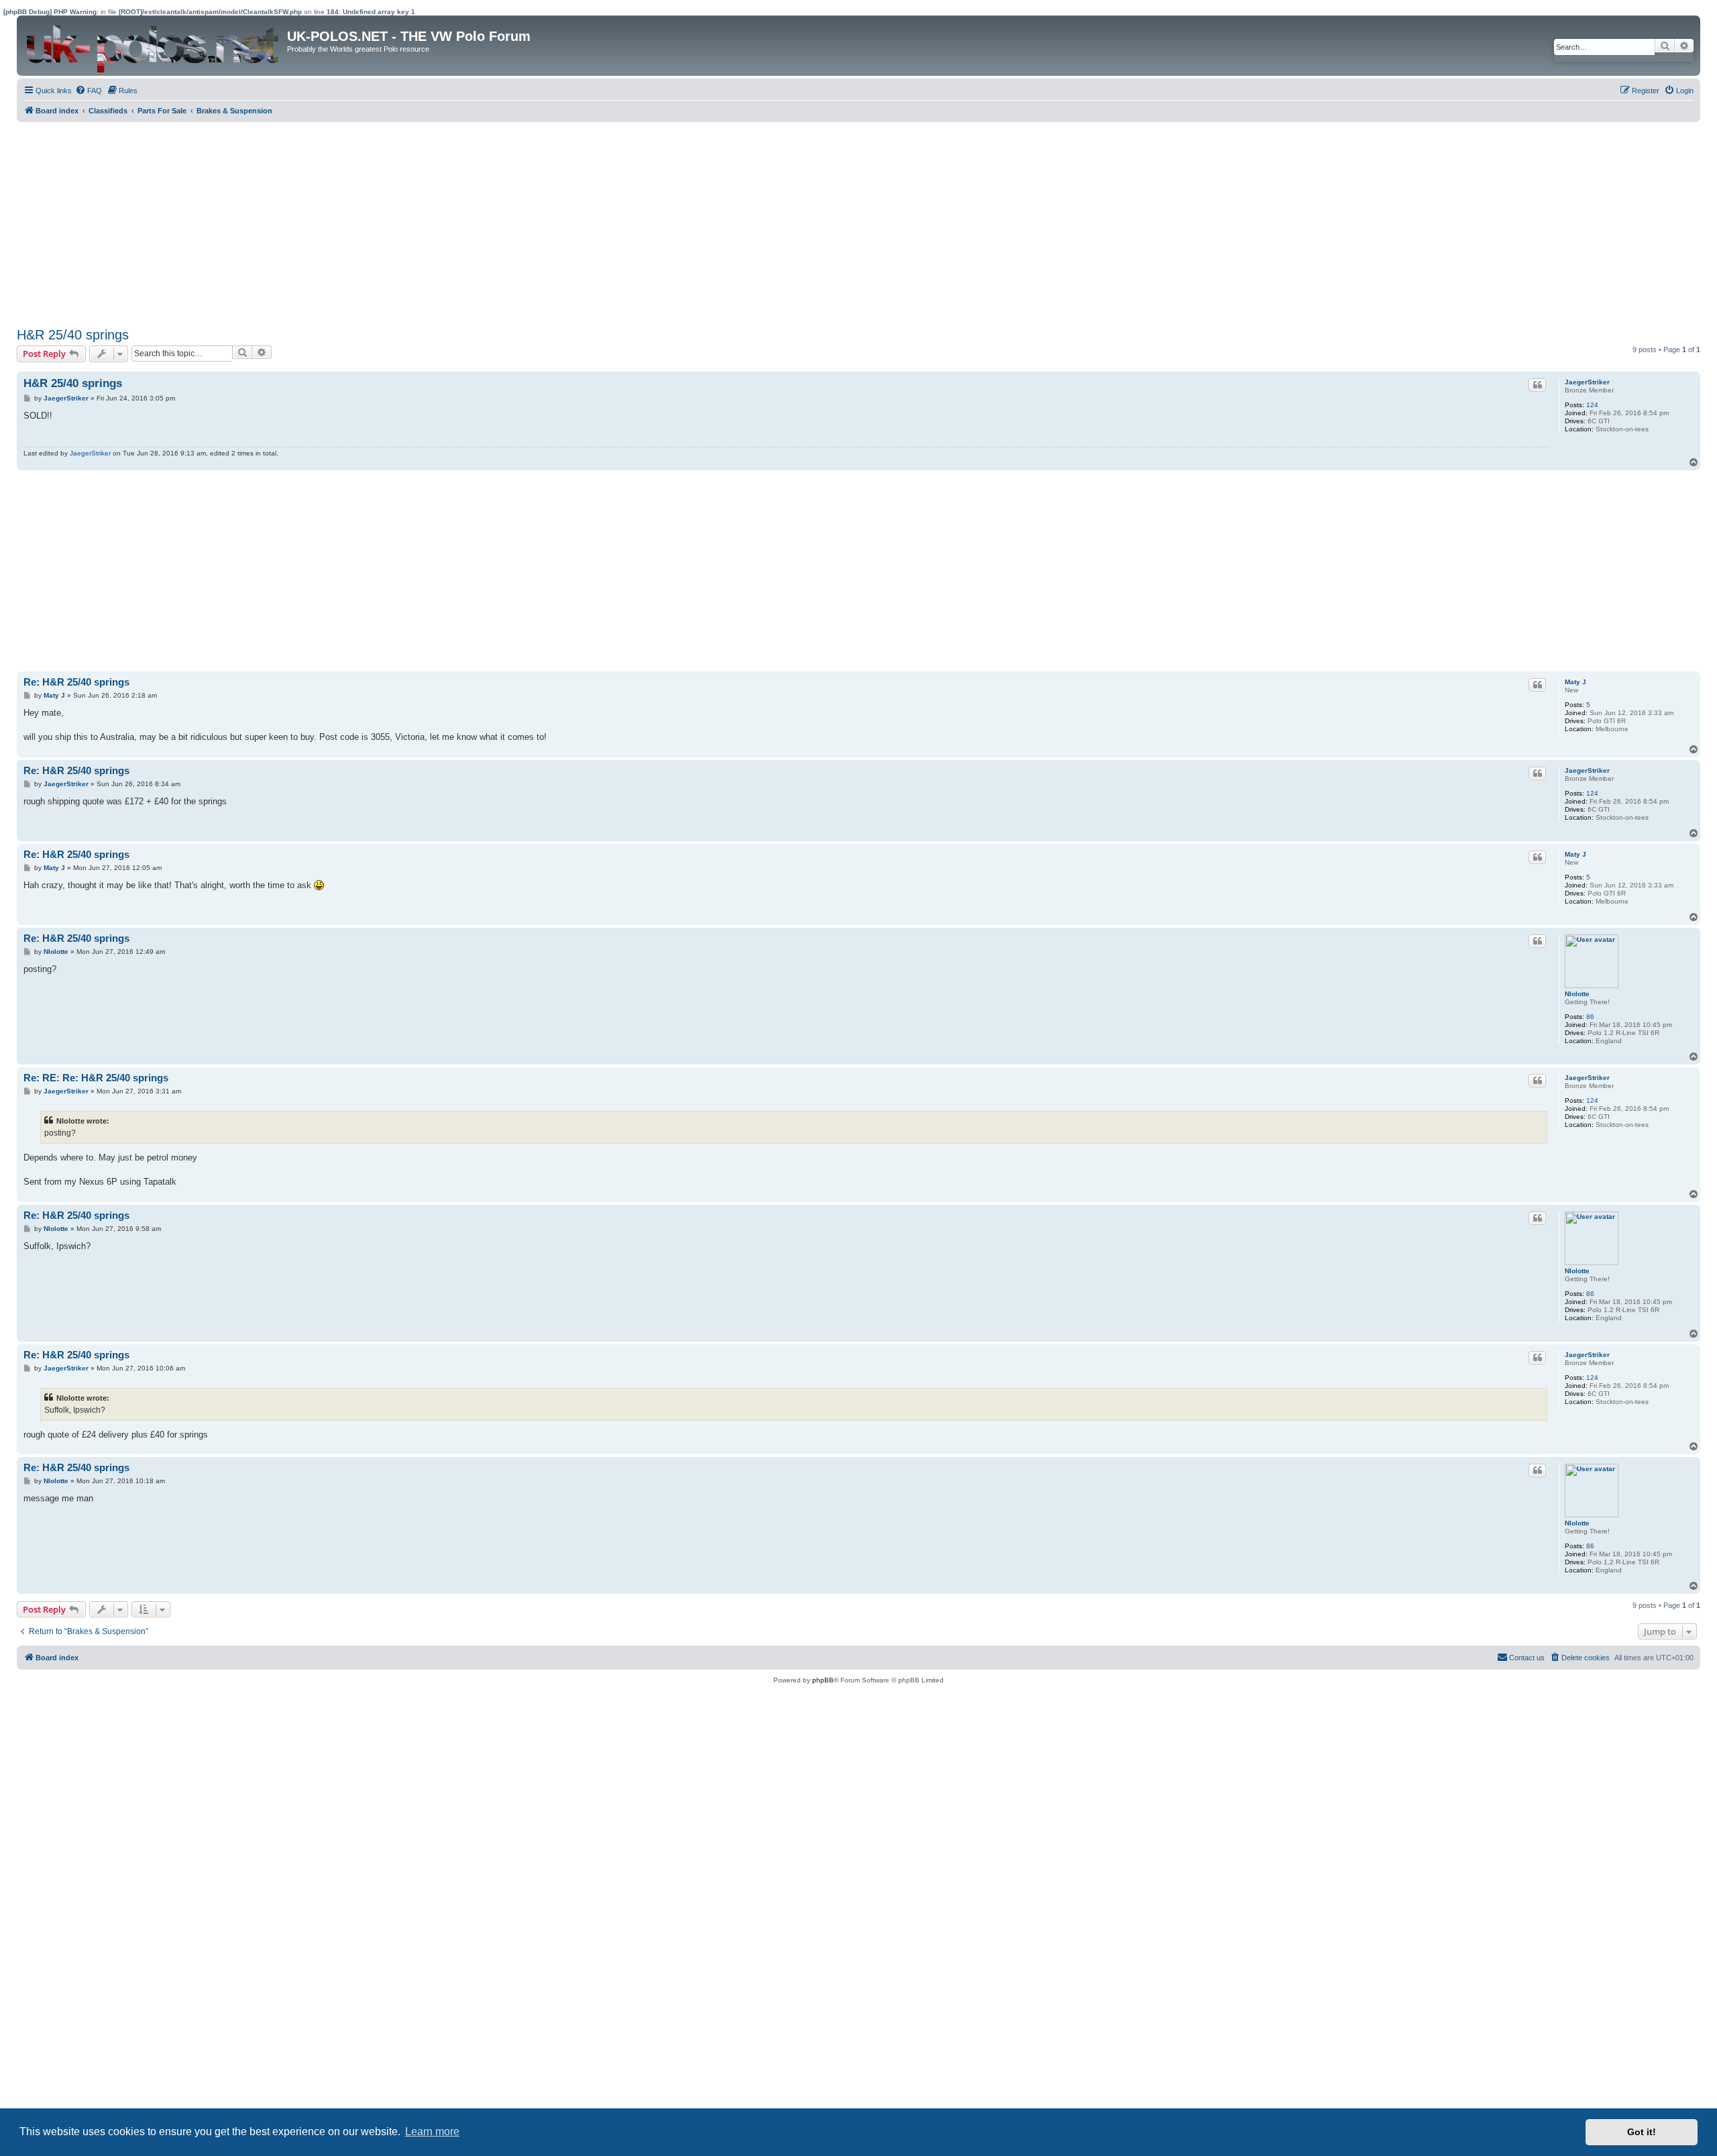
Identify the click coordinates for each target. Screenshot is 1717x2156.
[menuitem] (89, 91)
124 (1592, 405)
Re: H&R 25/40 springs (76, 682)
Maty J (1575, 682)
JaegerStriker (1587, 382)
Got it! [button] (1642, 2132)
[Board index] (154, 46)
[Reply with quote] (1537, 385)
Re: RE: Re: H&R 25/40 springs (96, 1078)
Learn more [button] (432, 2132)
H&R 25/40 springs (73, 335)
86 (1590, 1017)
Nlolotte (1577, 994)
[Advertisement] (419, 223)
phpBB (823, 1680)
